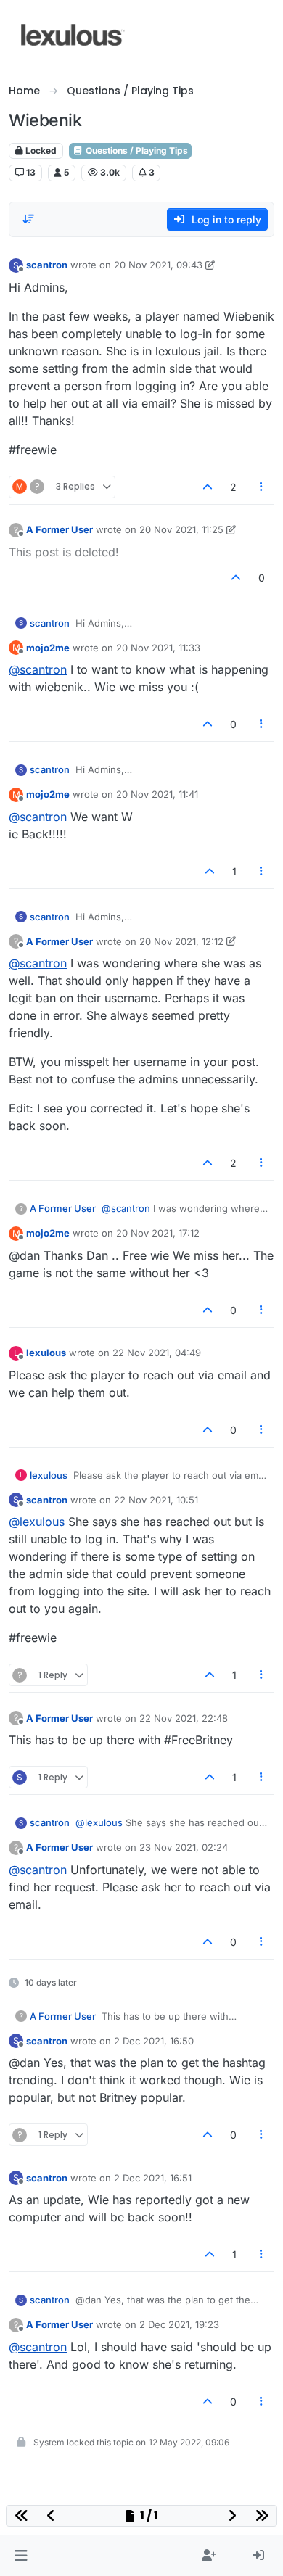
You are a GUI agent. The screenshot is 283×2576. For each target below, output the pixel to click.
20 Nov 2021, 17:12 (158, 1233)
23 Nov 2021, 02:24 (184, 1847)
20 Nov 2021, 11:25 (181, 529)
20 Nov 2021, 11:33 (158, 648)
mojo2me (48, 648)
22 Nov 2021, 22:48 (184, 1718)
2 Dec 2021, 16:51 (153, 2178)
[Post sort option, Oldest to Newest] (28, 219)
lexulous (46, 1353)
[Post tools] (262, 487)
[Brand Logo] (73, 35)
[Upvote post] (208, 487)
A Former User (60, 529)
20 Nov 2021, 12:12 (181, 941)
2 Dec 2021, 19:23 (179, 2324)
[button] (21, 2556)
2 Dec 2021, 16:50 (154, 2041)
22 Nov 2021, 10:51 (156, 1500)
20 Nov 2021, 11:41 (157, 794)
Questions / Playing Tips (136, 150)
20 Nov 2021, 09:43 (158, 265)
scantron (47, 265)
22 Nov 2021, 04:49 (157, 1353)
